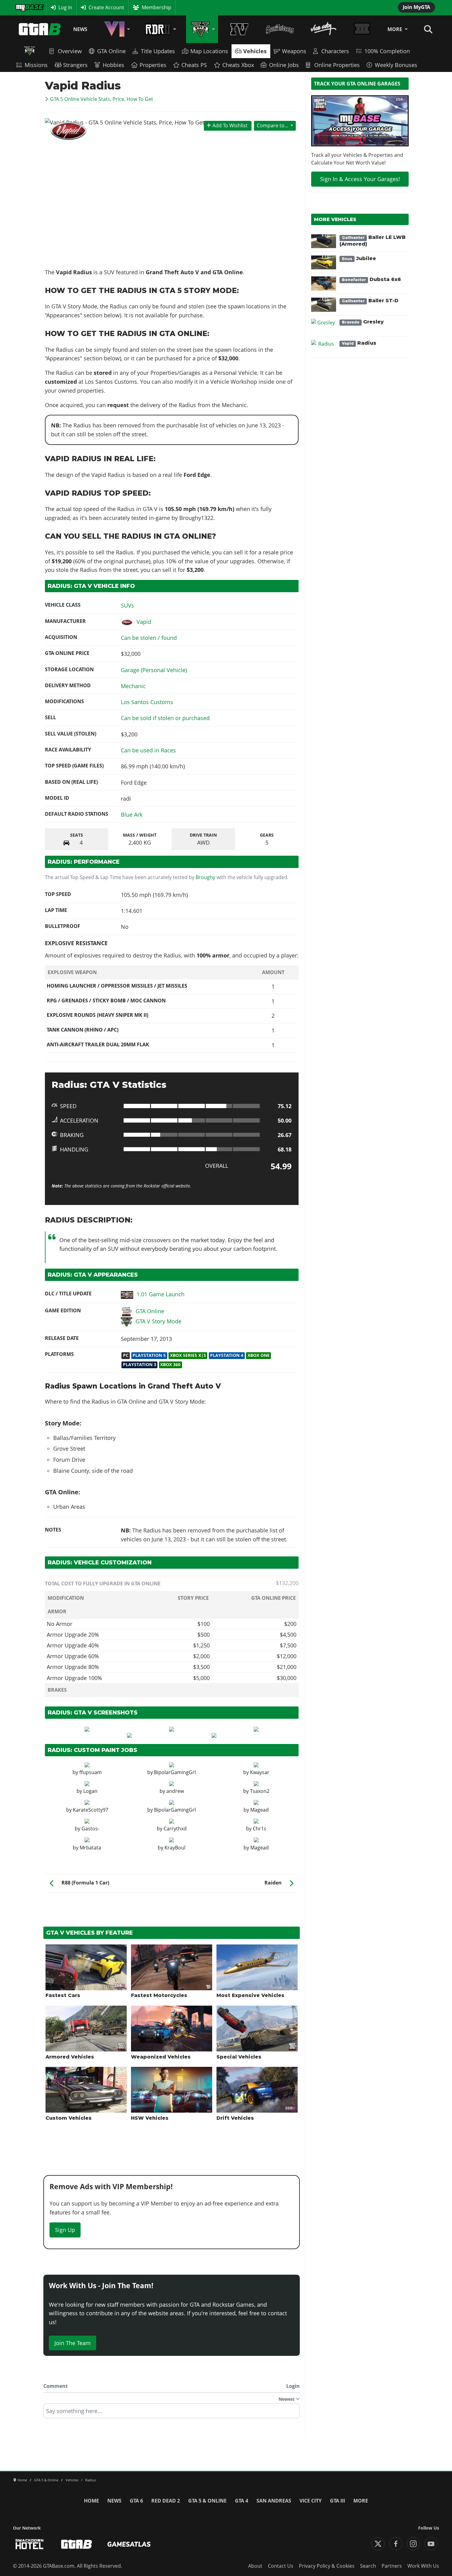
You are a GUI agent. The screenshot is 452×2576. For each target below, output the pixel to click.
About (255, 2566)
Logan (90, 1791)
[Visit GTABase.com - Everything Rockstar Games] (77, 2544)
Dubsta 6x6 (371, 279)
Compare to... (272, 125)
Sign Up (65, 2230)
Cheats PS (194, 65)
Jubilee (359, 258)
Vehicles (255, 51)
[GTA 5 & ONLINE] (202, 29)
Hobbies (113, 65)
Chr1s (260, 1829)
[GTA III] (362, 29)
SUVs (127, 605)
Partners (392, 2566)
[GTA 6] (116, 29)
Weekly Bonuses (396, 65)
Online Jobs (284, 65)
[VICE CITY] (324, 29)
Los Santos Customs (147, 702)
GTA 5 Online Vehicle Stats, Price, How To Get (102, 99)
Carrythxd (175, 1829)
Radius (359, 343)
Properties (153, 65)
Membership (157, 7)
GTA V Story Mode (159, 1321)
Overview (70, 51)
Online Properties (337, 65)
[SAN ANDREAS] (280, 29)
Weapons (294, 51)
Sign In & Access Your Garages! (360, 179)
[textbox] (172, 2413)
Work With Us (423, 2566)
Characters (335, 51)
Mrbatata (90, 1848)
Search (368, 2566)
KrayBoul (175, 1848)
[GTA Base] (40, 29)
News (80, 29)
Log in (65, 7)
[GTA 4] (239, 29)
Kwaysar (260, 1772)
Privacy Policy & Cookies (327, 2566)
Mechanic (133, 686)
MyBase (24, 7)
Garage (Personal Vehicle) (154, 670)
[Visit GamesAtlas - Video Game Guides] (129, 2544)
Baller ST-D (370, 301)
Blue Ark (132, 814)
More (395, 29)
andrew (175, 1791)
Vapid (144, 622)
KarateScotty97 (91, 1810)
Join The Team (73, 2343)
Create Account (106, 7)
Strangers (75, 65)
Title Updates (158, 51)
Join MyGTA (416, 7)
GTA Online (111, 51)
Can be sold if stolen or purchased (165, 718)
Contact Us (281, 2566)
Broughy (205, 877)
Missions (36, 65)
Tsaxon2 (260, 1791)
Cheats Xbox (238, 65)
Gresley (363, 322)
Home (91, 2501)
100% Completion (387, 51)
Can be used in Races (148, 750)
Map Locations (209, 51)
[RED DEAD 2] (159, 29)
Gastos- (90, 1829)
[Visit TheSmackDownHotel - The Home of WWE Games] (30, 2544)
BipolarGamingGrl (175, 1772)
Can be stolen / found (149, 638)
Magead (260, 1810)
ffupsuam (91, 1772)
